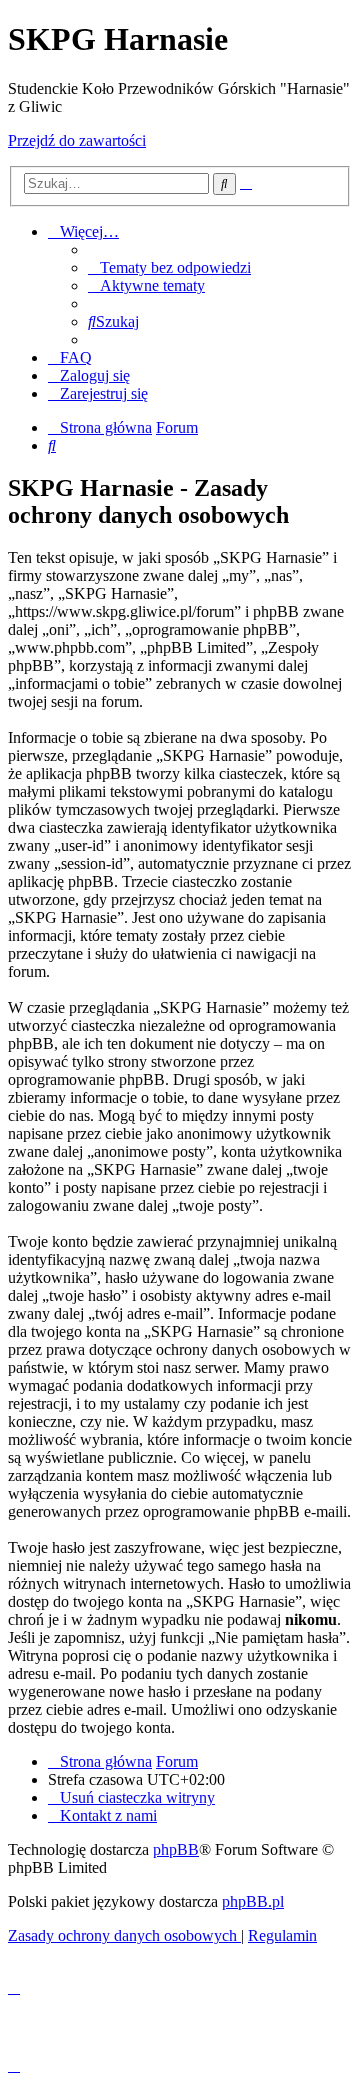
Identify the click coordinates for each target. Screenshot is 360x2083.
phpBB (176, 1849)
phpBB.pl (253, 1901)
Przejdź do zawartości (77, 140)
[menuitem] (169, 267)
